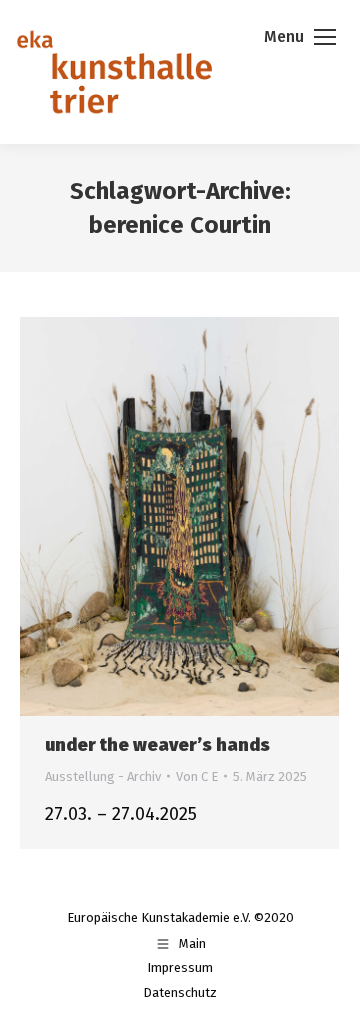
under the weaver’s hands (157, 745)
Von (197, 776)
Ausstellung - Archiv (103, 776)
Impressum (180, 967)
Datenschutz (180, 992)
